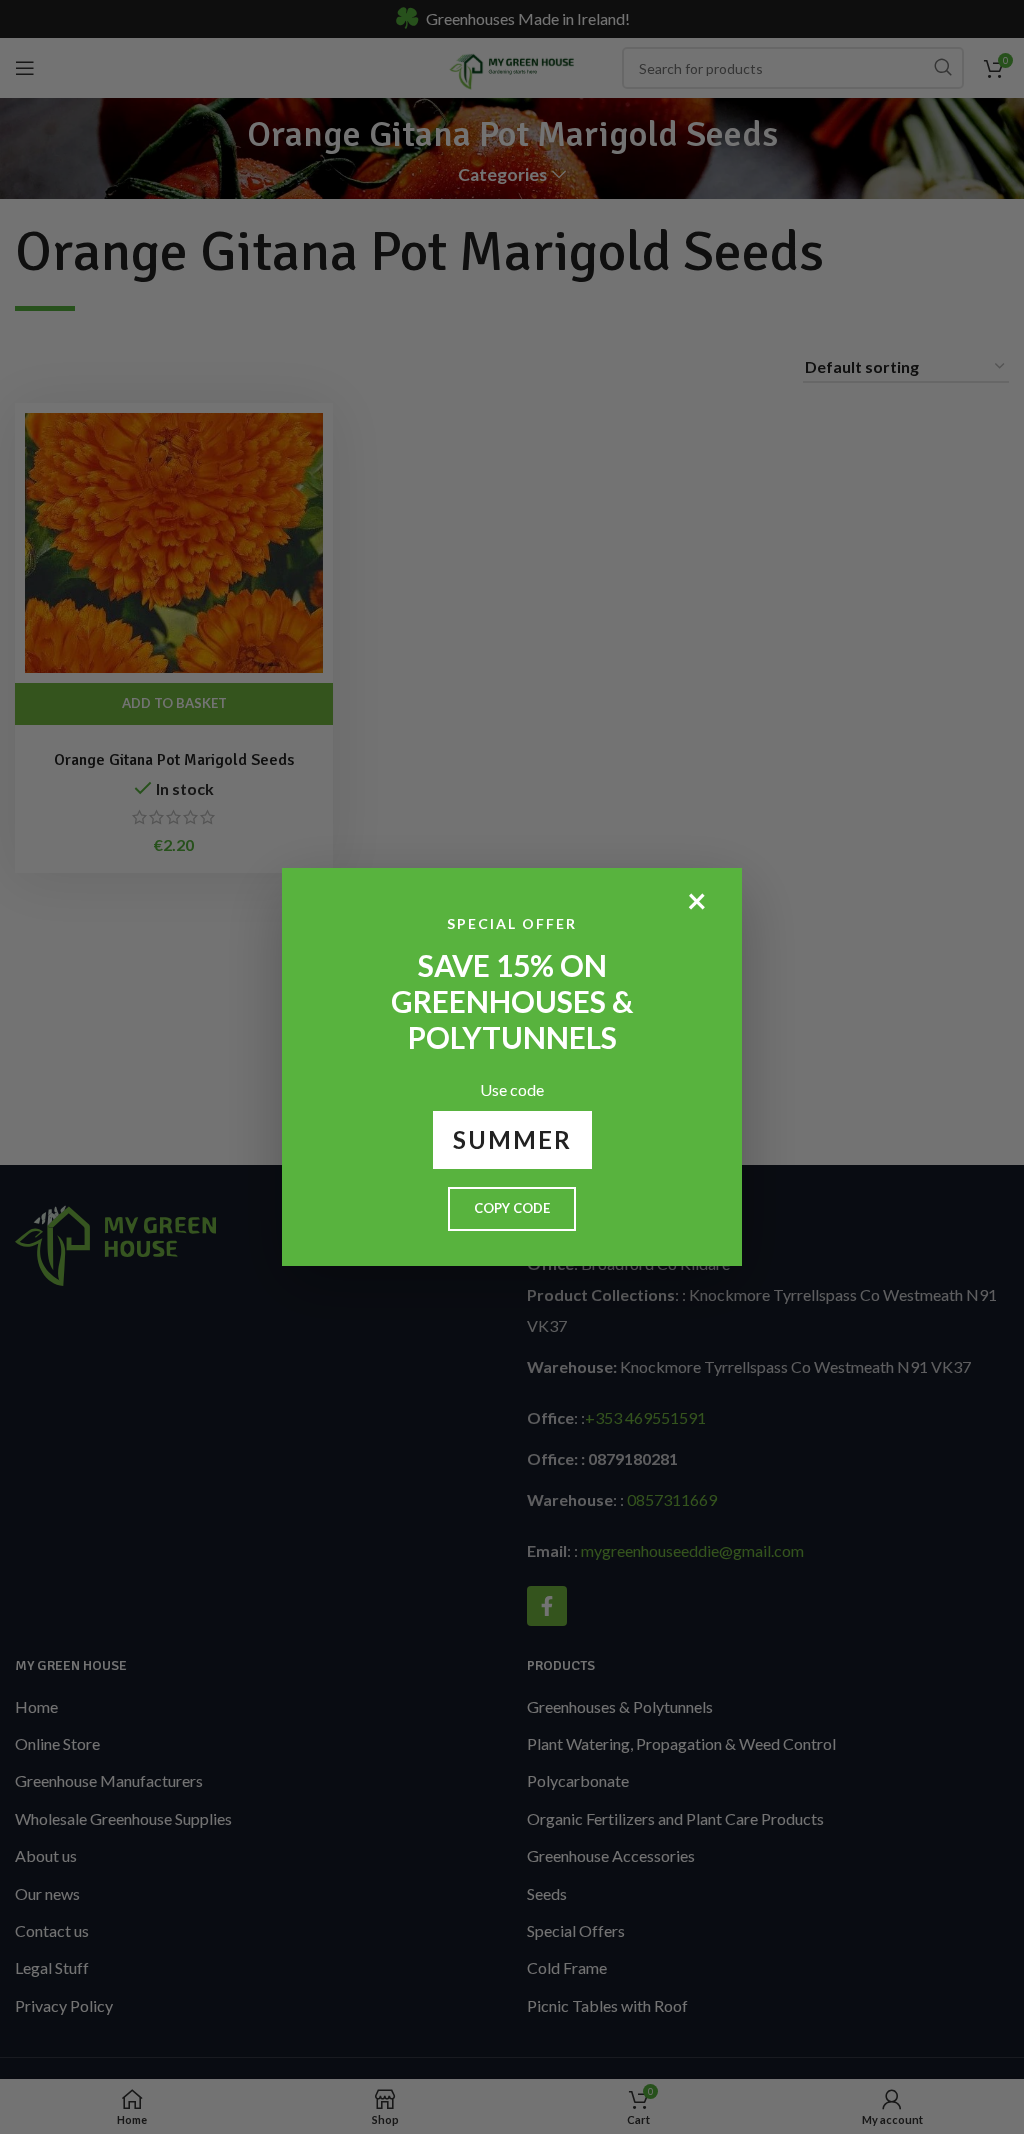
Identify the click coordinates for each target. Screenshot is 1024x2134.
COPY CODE (512, 1208)
